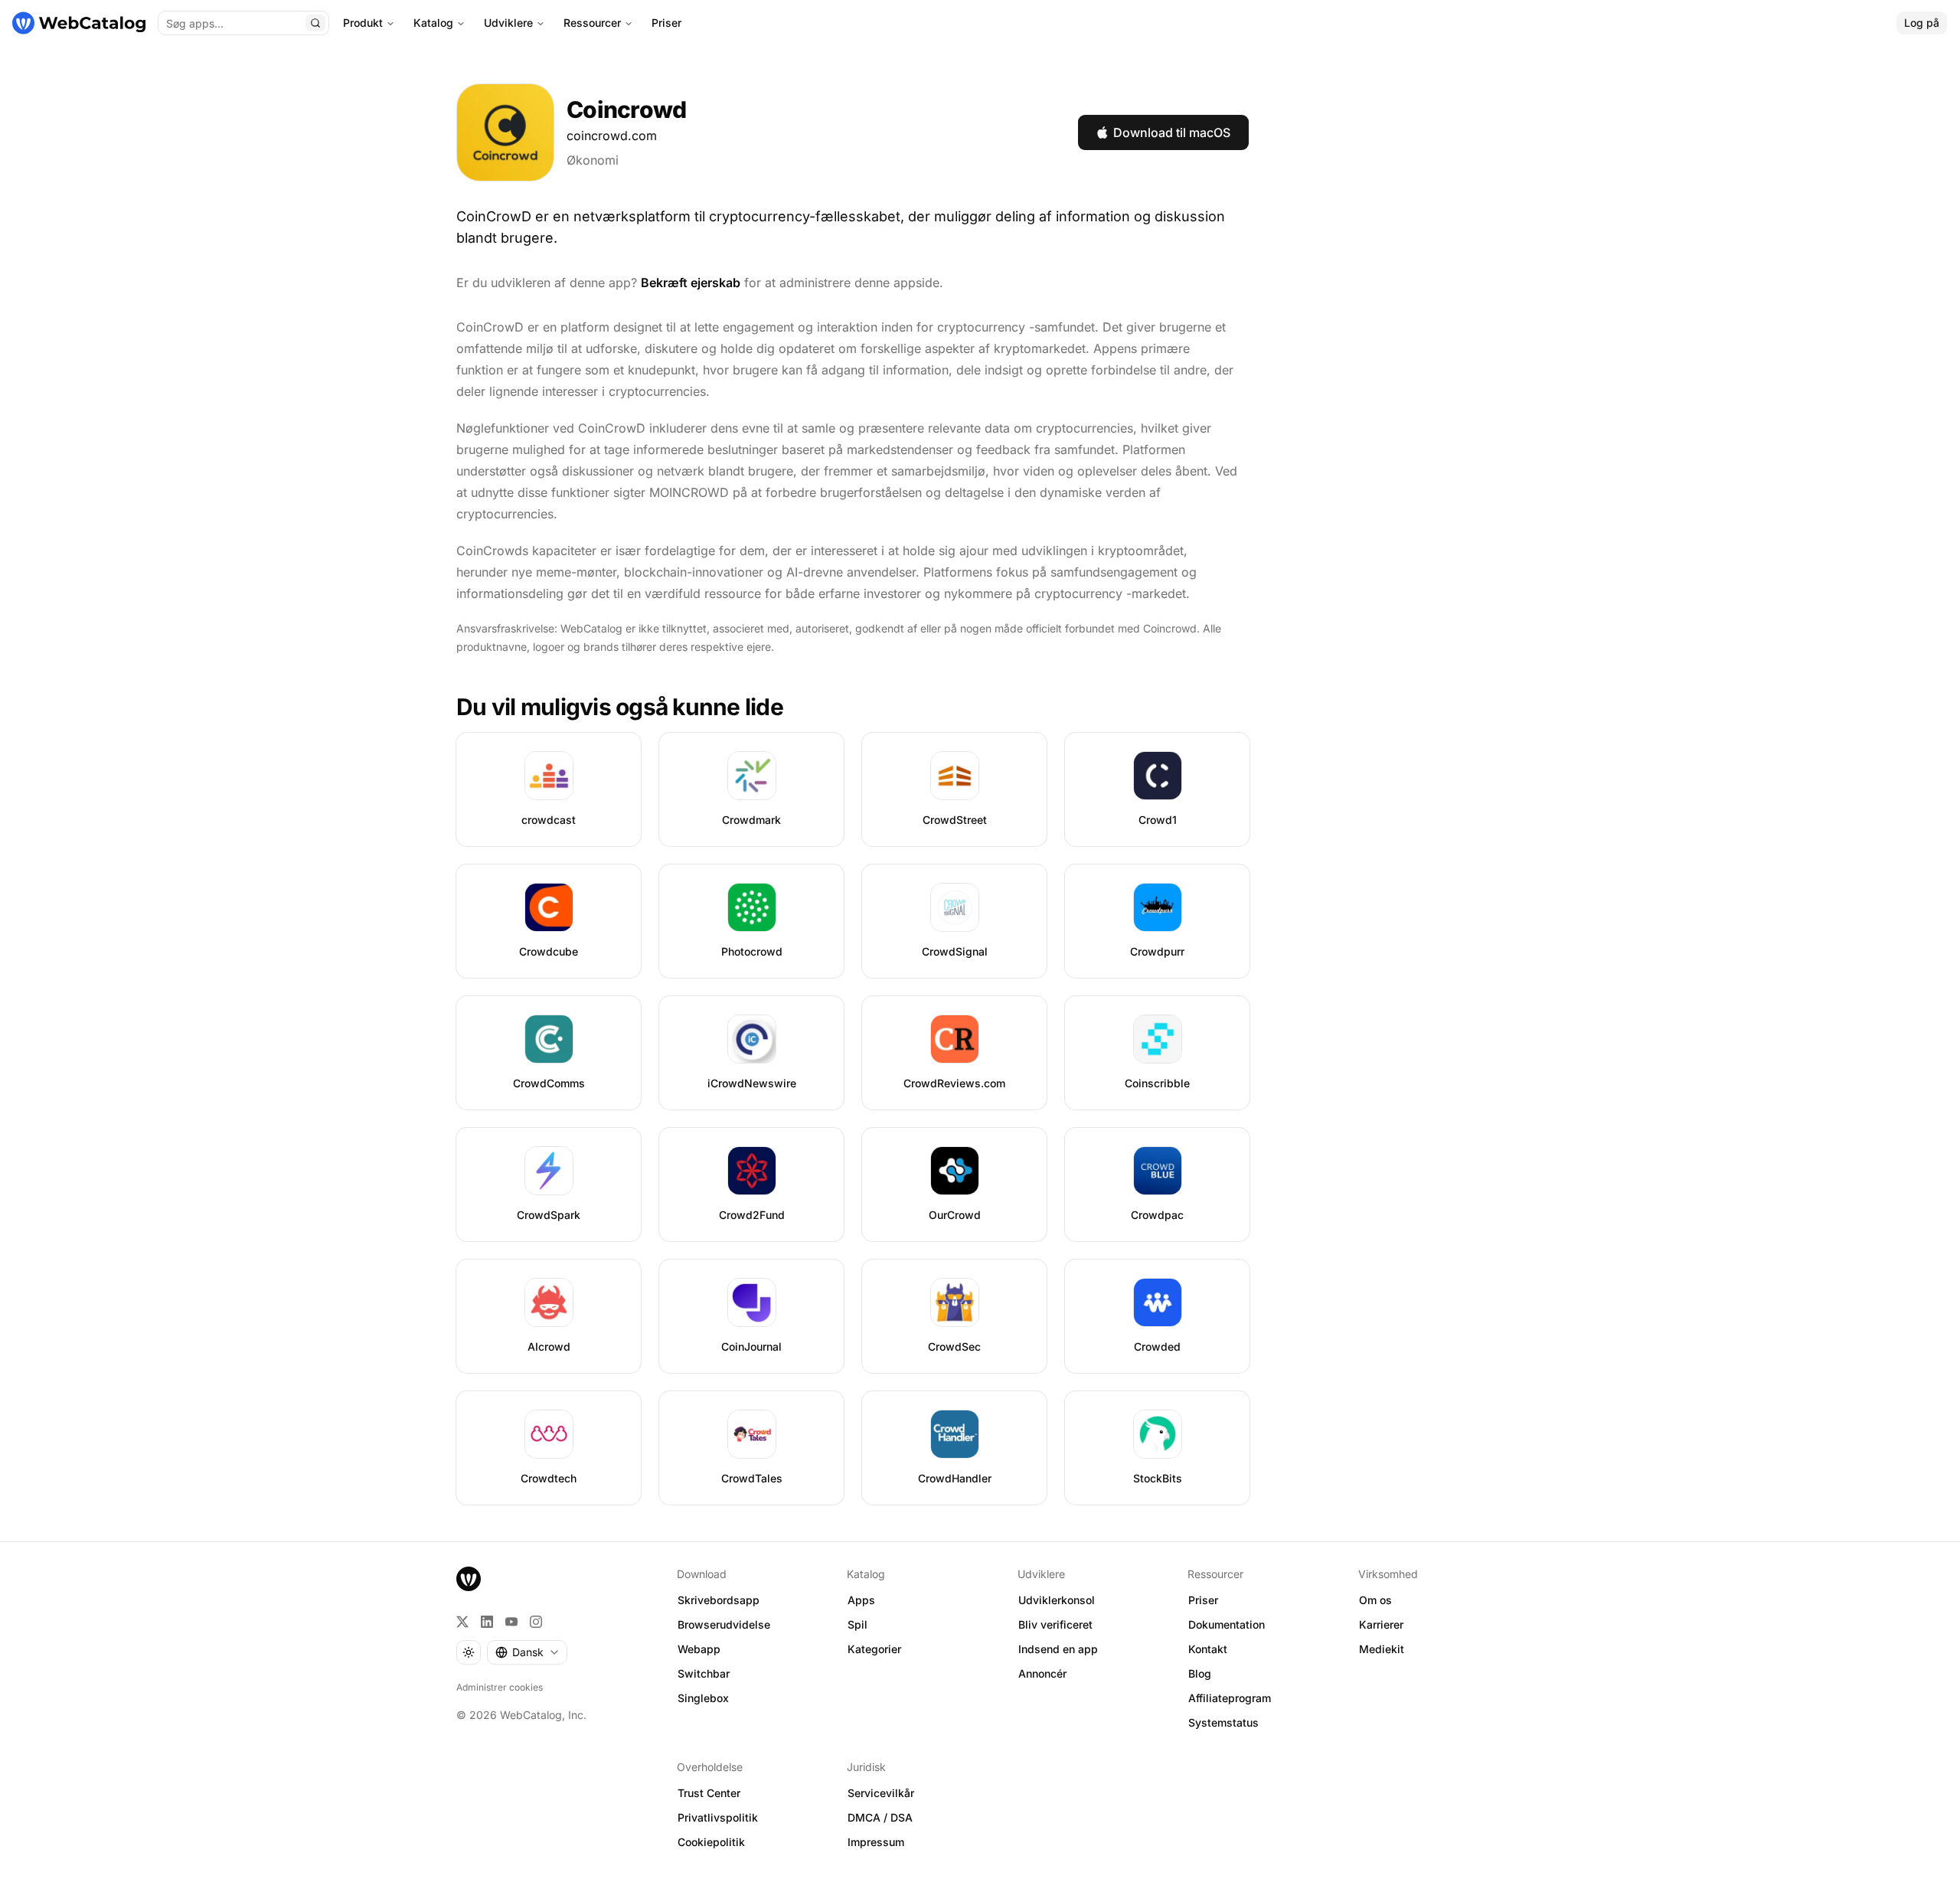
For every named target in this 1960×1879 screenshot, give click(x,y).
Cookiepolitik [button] (711, 1842)
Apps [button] (861, 1600)
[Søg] (315, 23)
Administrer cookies (500, 1687)
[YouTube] (511, 1622)
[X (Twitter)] (462, 1622)
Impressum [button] (876, 1842)
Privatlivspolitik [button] (718, 1817)
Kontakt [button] (1208, 1649)
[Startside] (79, 23)
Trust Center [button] (709, 1793)
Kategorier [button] (874, 1649)
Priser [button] (1203, 1600)
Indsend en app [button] (1058, 1649)
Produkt (363, 23)
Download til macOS (1172, 132)
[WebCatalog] (469, 1579)
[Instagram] (536, 1622)
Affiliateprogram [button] (1230, 1698)
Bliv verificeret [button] (1055, 1624)
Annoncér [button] (1042, 1673)
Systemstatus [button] (1223, 1722)
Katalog (433, 23)
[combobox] (527, 1652)
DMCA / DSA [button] (880, 1817)
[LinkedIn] (487, 1622)
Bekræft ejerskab (691, 283)
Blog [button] (1200, 1673)
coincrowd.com (612, 136)
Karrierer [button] (1381, 1624)
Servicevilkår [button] (881, 1793)
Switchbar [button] (704, 1673)
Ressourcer (592, 23)
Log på (1922, 23)
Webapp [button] (699, 1649)
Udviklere (508, 23)
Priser (666, 23)
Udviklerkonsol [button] (1057, 1600)
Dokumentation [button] (1227, 1624)
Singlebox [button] (703, 1698)
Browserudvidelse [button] (724, 1624)
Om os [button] (1375, 1600)
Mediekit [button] (1382, 1649)
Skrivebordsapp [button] (719, 1600)
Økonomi (593, 160)
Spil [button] (857, 1624)
